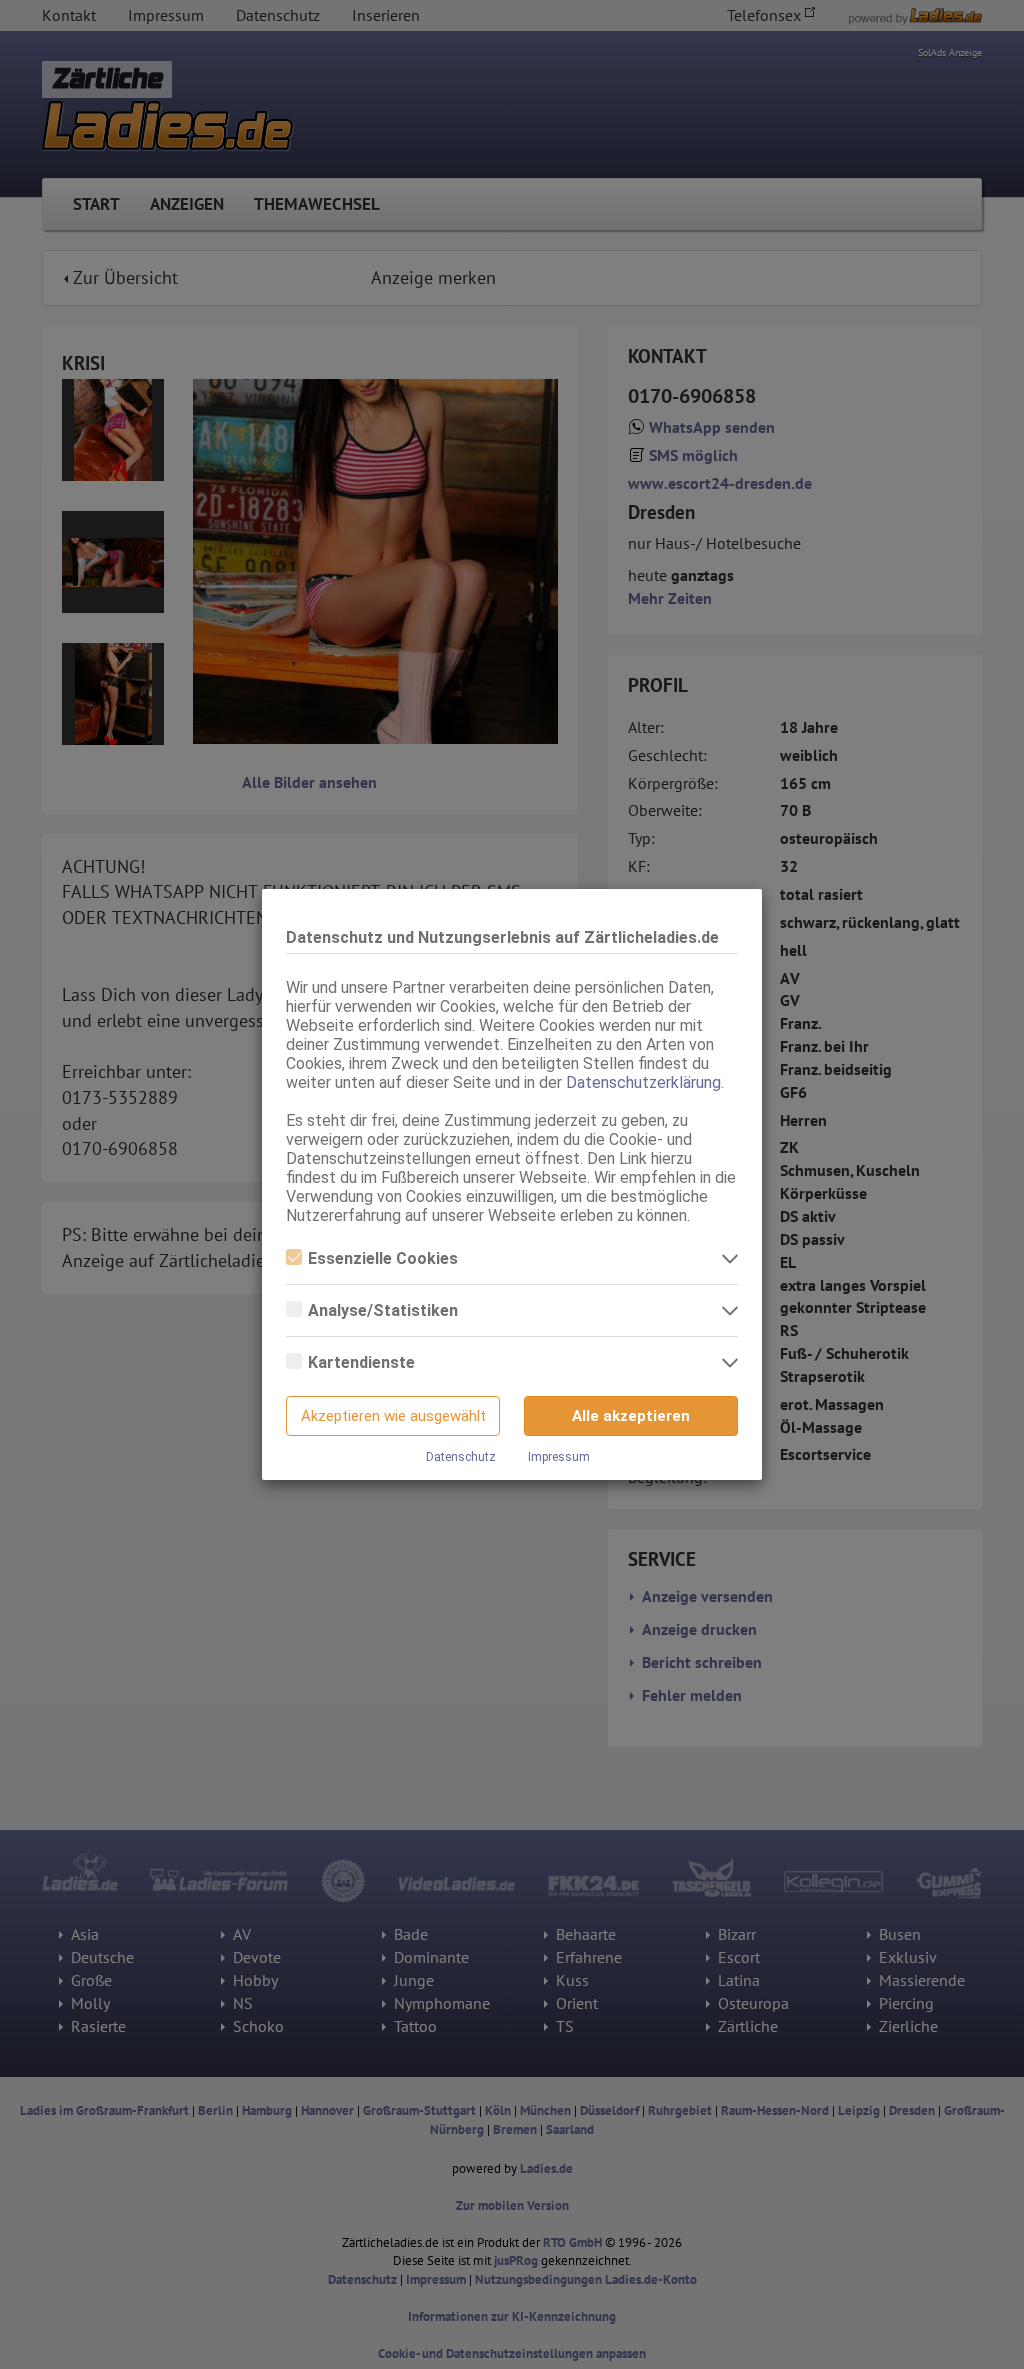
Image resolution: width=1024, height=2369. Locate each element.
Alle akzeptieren (631, 1416)
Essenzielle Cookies (383, 1258)
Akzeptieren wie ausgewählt (393, 1416)
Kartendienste (361, 1362)
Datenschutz (461, 1457)
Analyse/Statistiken (383, 1310)
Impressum (559, 1457)
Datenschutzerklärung (643, 1082)
